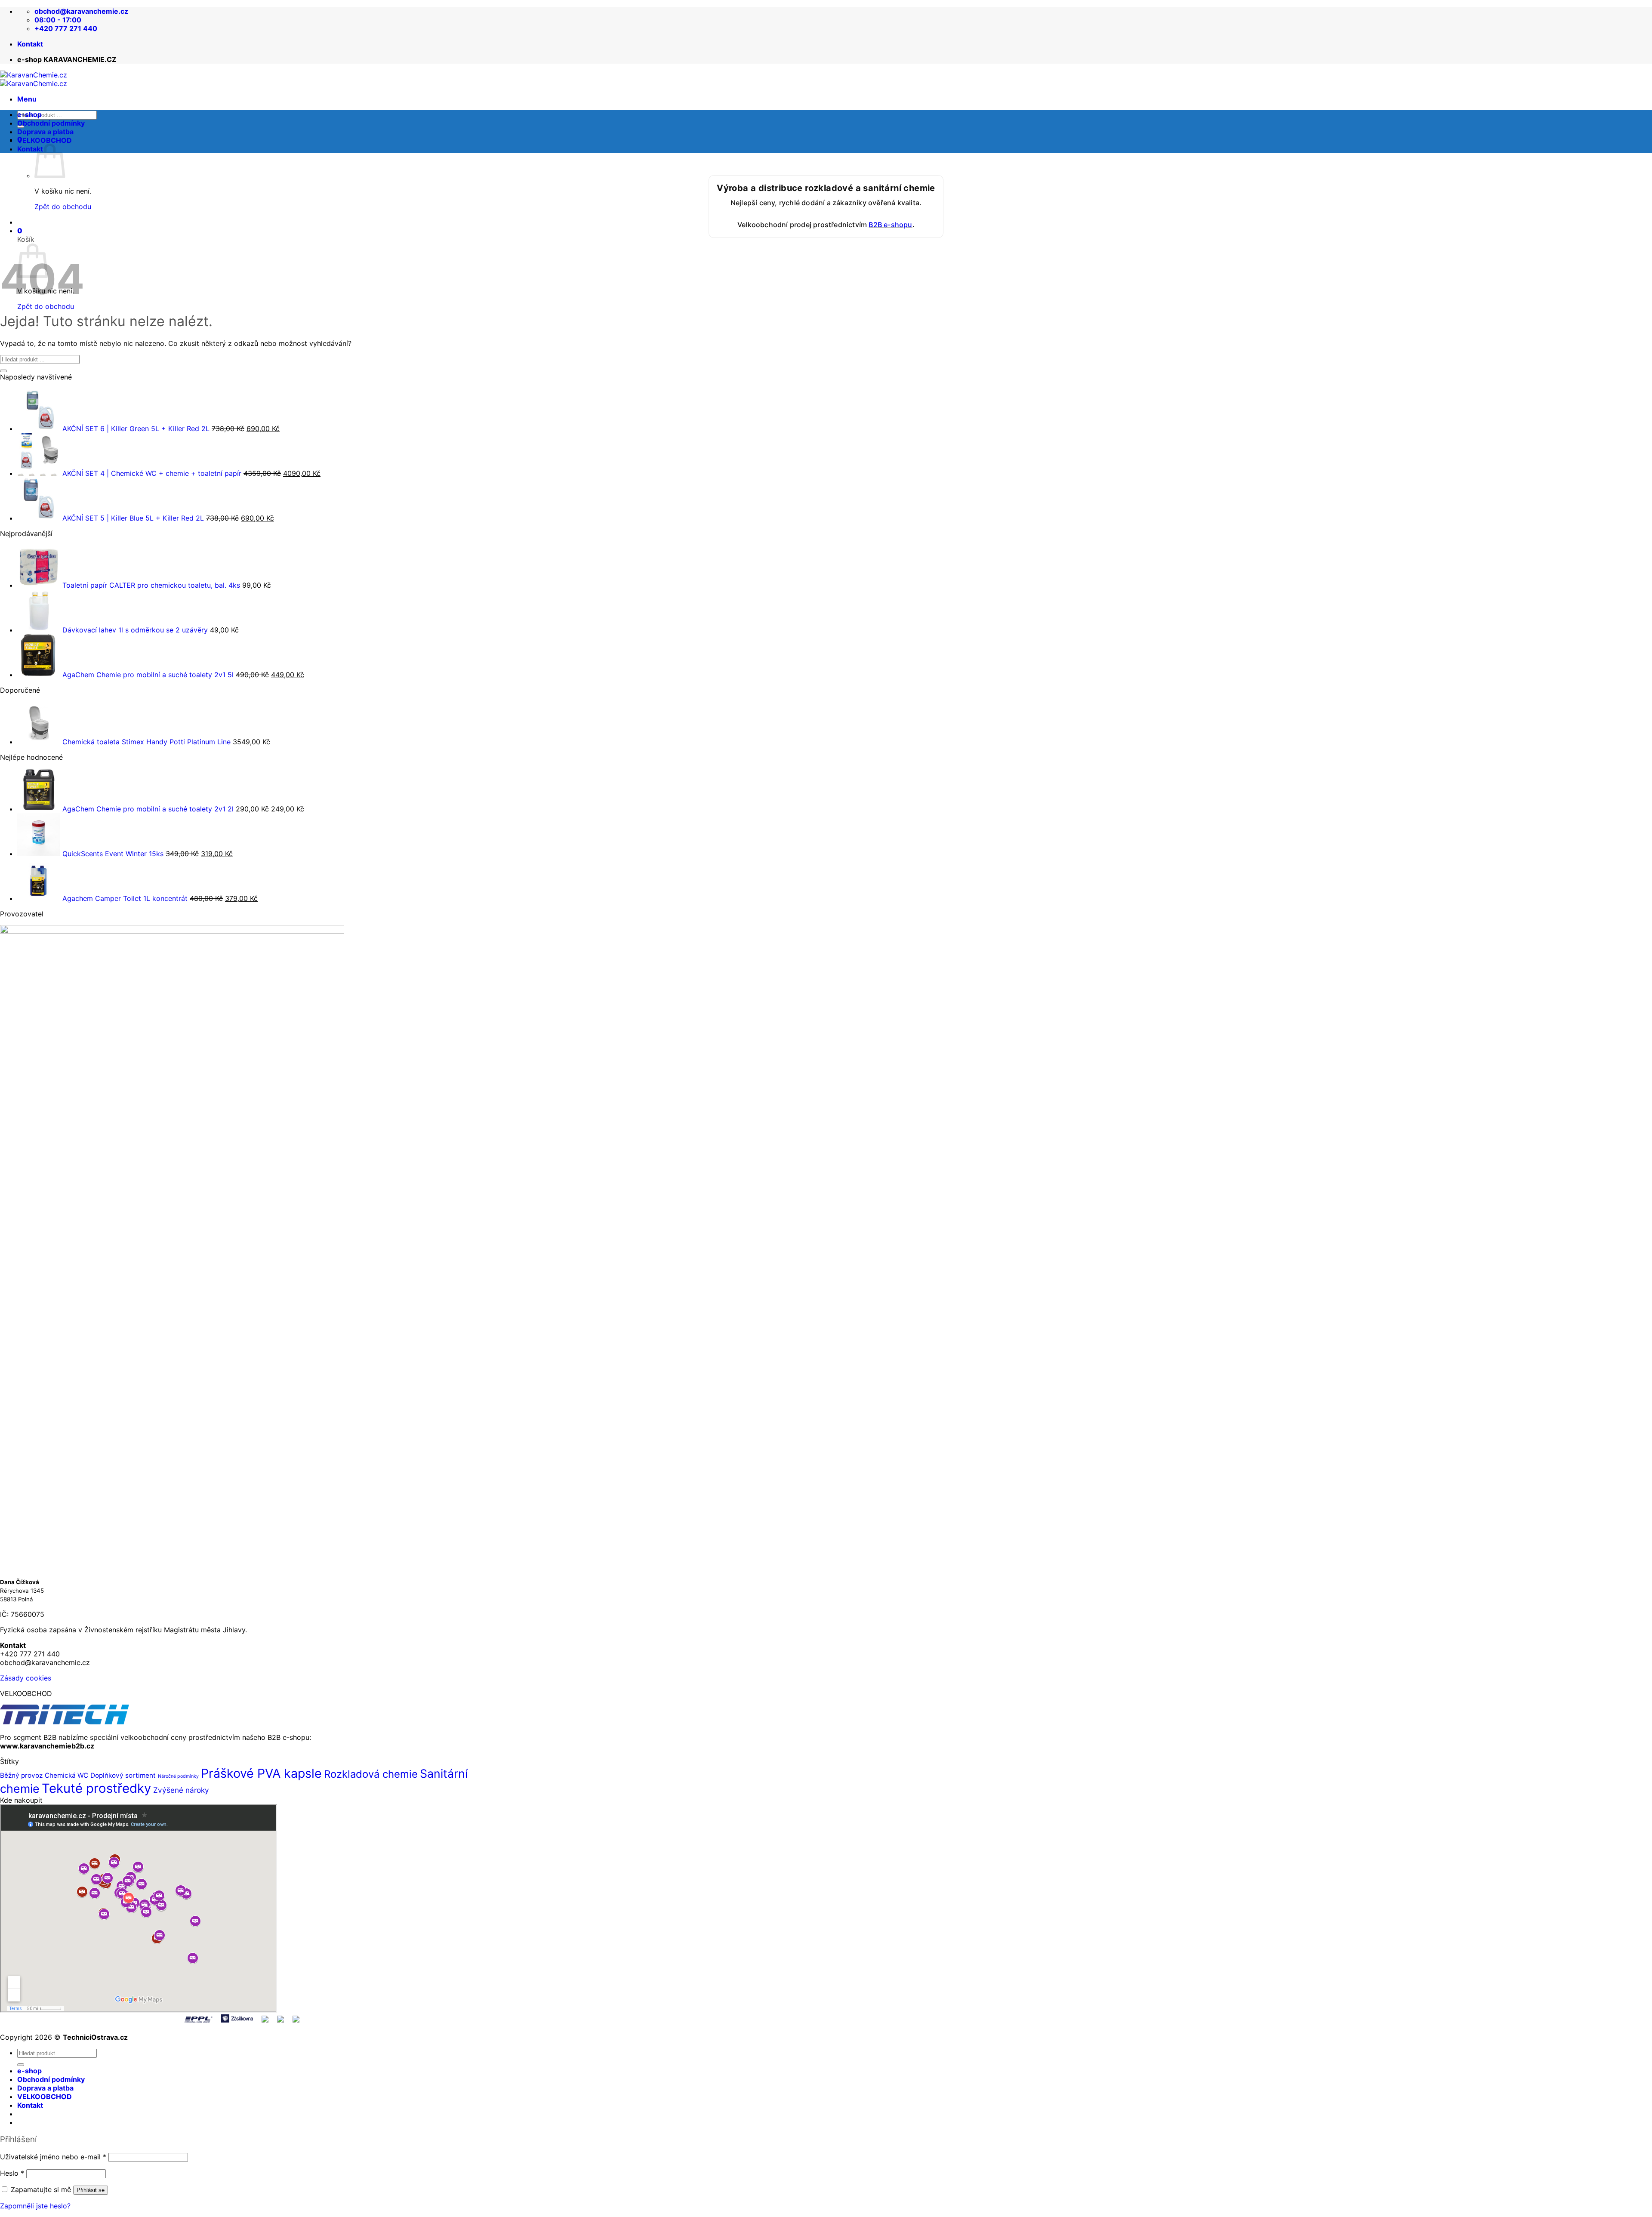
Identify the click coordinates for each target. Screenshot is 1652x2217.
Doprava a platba (45, 132)
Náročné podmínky (178, 1776)
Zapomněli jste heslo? (35, 2206)
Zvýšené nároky (181, 1790)
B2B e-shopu (890, 225)
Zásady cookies (26, 1678)
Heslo (12, 2173)
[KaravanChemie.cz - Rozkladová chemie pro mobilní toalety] (34, 79)
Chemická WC (66, 1775)
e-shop (29, 114)
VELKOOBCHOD (45, 140)
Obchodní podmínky (51, 123)
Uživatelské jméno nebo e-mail (53, 2157)
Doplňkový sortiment (123, 1775)
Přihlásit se (91, 2190)
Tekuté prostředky (96, 1788)
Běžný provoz (21, 1775)
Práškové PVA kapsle (261, 1773)
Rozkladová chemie (371, 1774)
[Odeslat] (3, 371)
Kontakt (30, 44)
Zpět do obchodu (46, 306)
